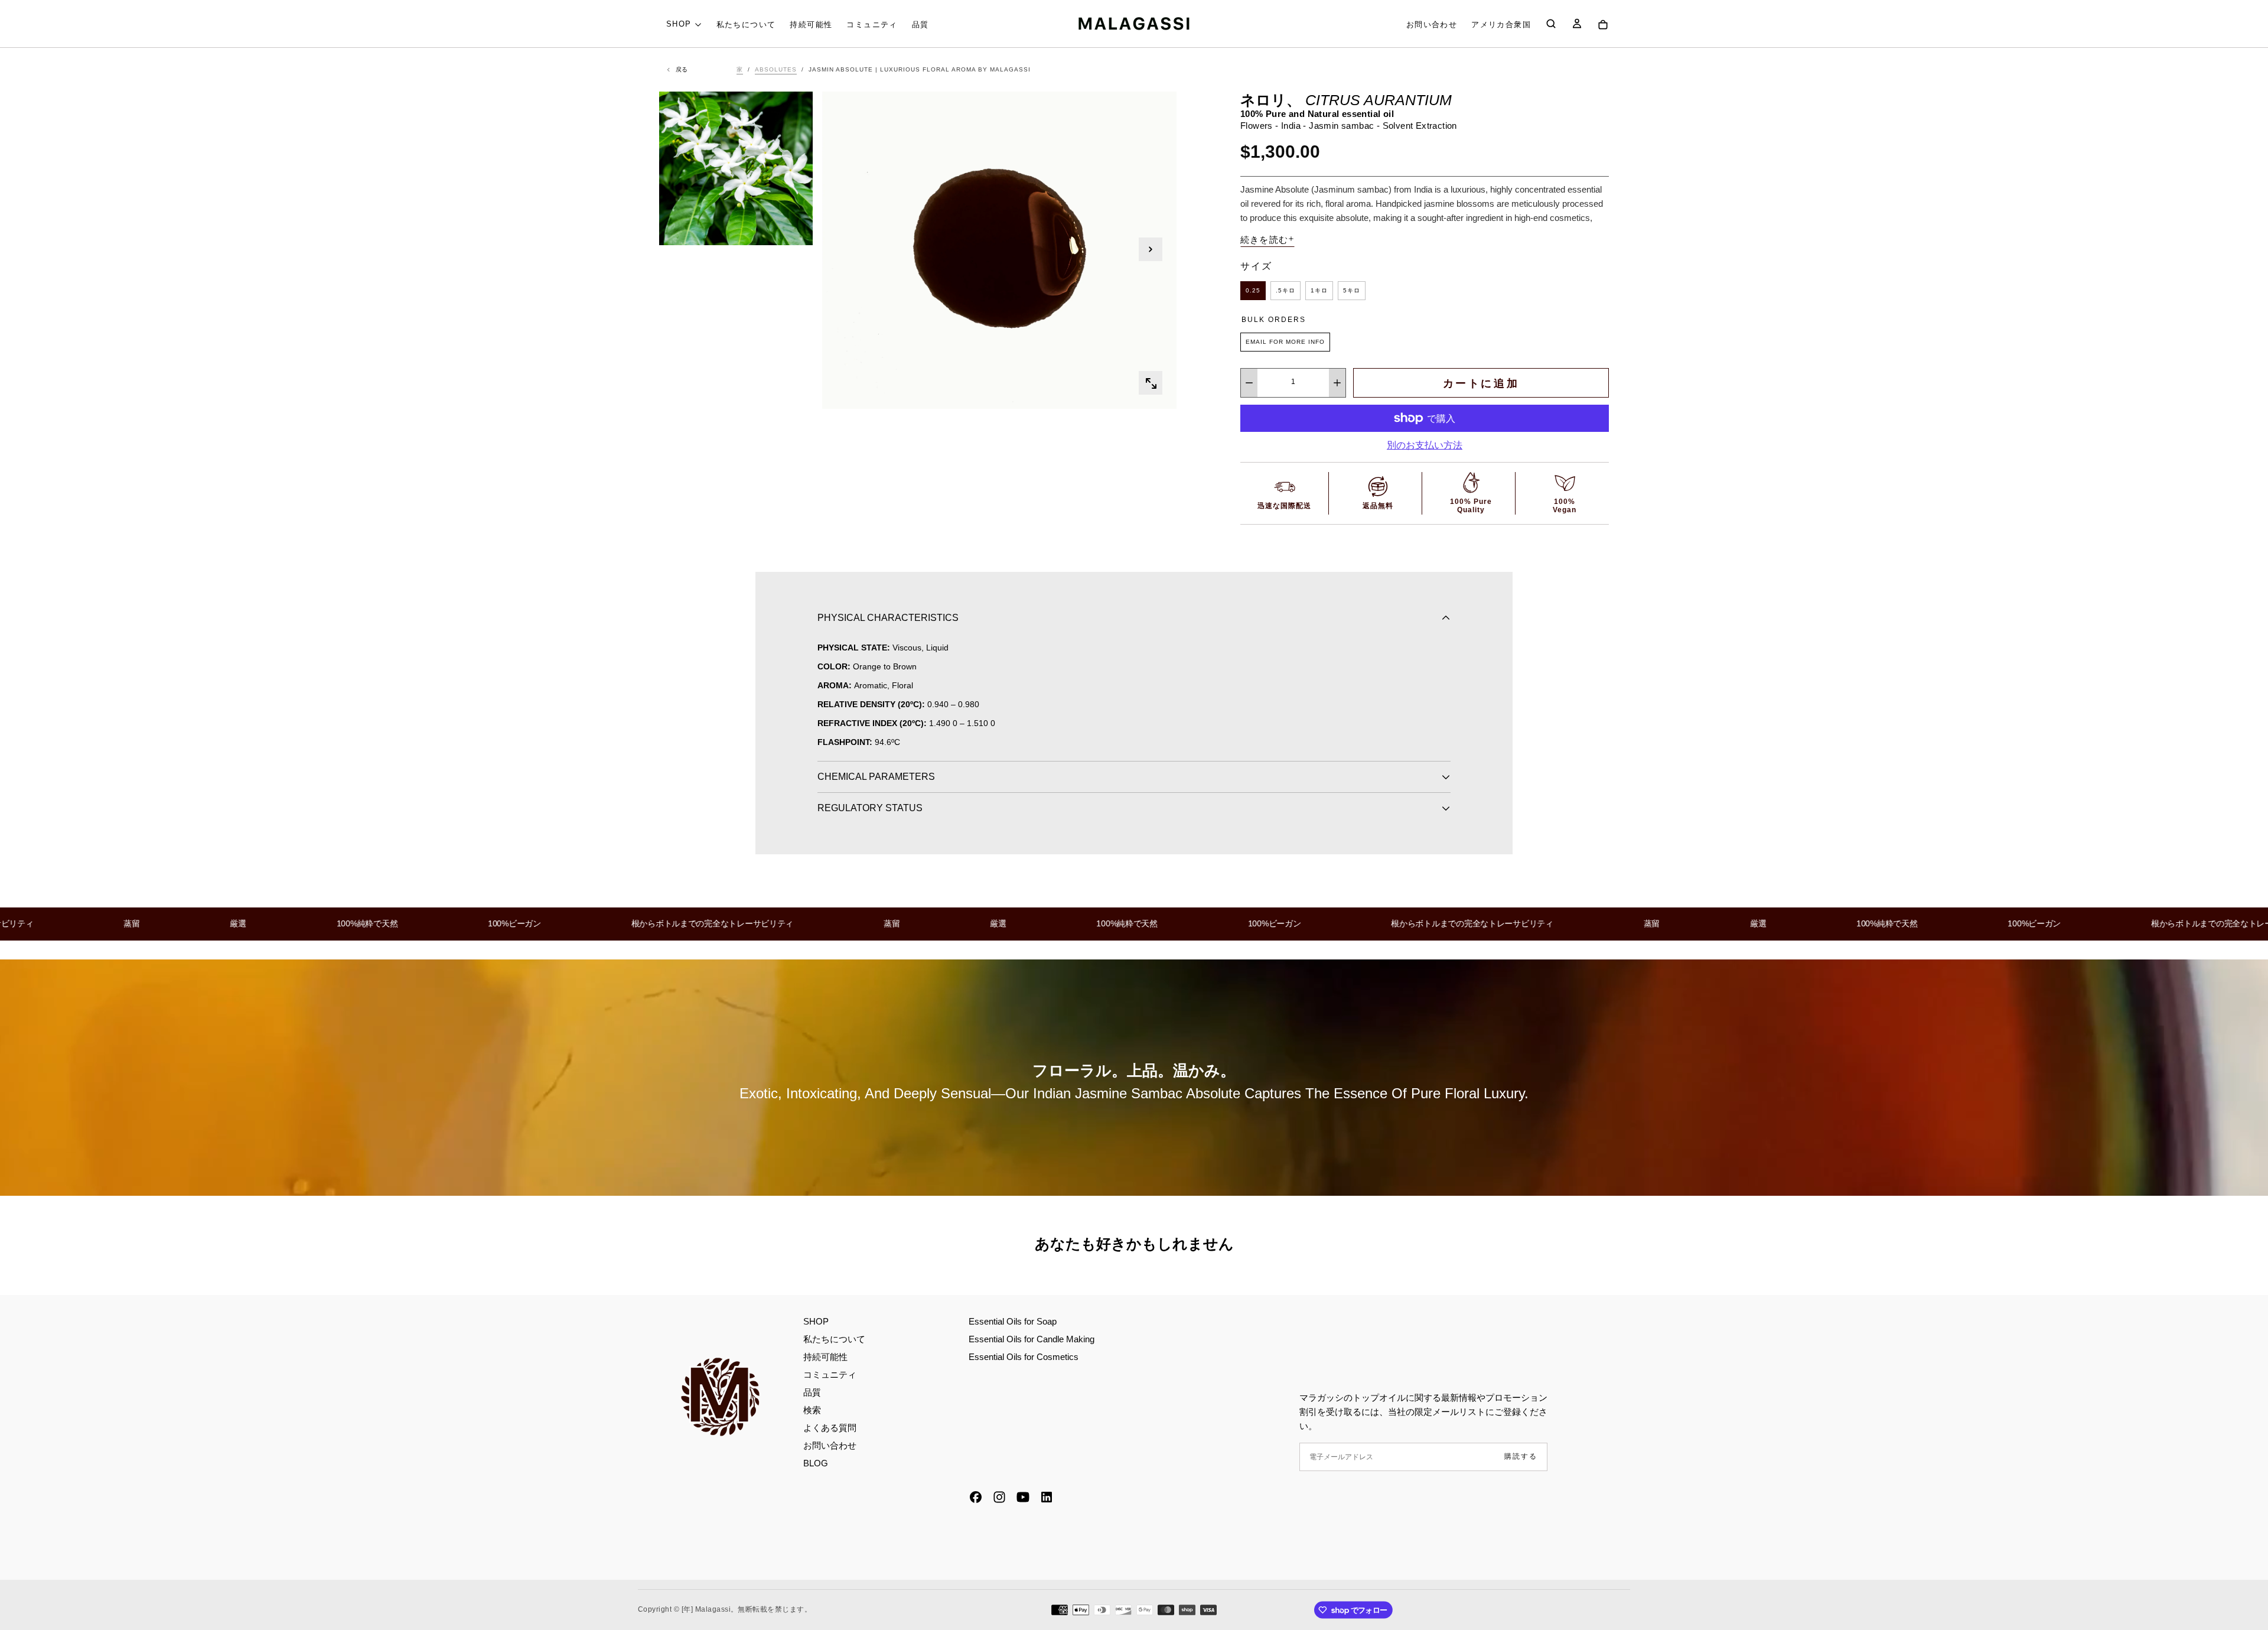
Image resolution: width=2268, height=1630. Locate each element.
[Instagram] (999, 1497)
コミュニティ (872, 25)
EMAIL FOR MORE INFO (1285, 342)
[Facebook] (976, 1497)
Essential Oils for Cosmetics (1024, 1357)
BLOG (816, 1463)
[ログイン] (1577, 25)
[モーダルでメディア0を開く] (1151, 383)
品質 (920, 25)
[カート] (1603, 25)
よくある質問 (830, 1428)
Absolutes (776, 69)
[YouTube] (1023, 1497)
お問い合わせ (1432, 25)
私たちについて (746, 25)
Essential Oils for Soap (1013, 1321)
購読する (1521, 1456)
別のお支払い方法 (1425, 445)
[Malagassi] (721, 1397)
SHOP (679, 24)
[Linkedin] (1047, 1497)
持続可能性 (811, 25)
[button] (1501, 25)
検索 (812, 1410)
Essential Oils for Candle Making (1032, 1339)
